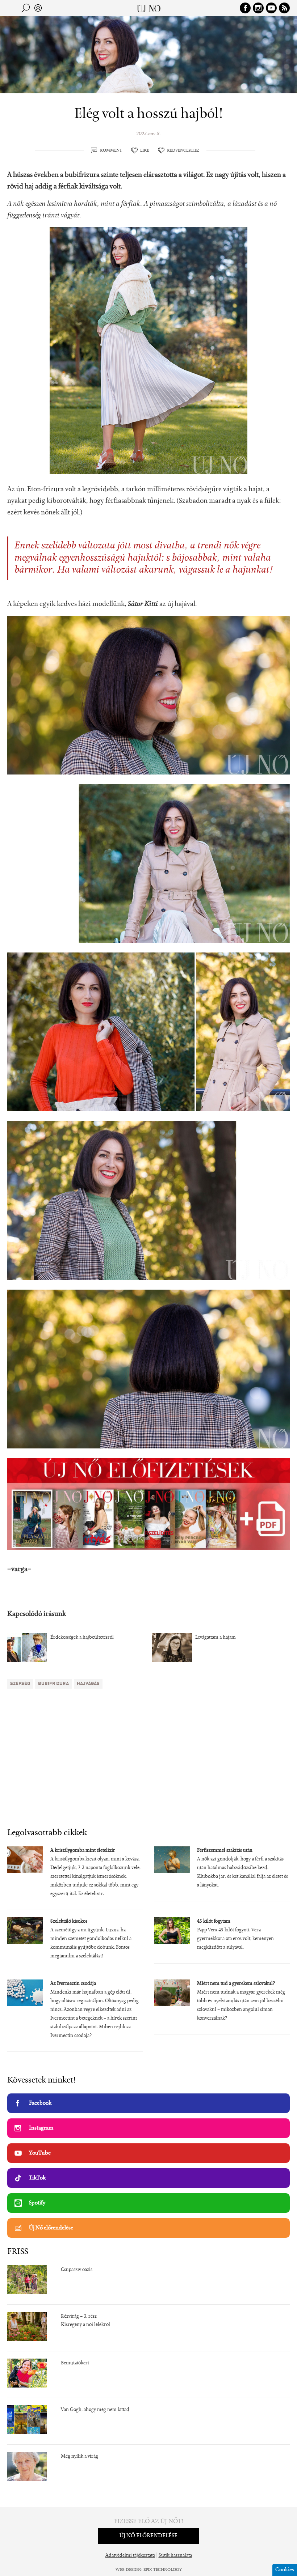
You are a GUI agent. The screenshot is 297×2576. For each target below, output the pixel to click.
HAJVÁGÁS (88, 1684)
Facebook (40, 2103)
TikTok (37, 2178)
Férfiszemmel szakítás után (225, 1851)
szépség (20, 1684)
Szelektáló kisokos (69, 1922)
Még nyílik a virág (80, 2457)
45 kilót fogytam (214, 1922)
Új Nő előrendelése (51, 2228)
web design (128, 2570)
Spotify (37, 2203)
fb (245, 8)
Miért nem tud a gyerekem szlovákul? (236, 1984)
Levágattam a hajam (216, 1638)
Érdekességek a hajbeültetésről (82, 1638)
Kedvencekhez (183, 150)
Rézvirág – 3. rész (79, 2317)
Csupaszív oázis (77, 2270)
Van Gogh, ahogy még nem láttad (95, 2410)
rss (284, 8)
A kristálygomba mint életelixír (83, 1851)
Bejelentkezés (38, 8)
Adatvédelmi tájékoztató (130, 2556)
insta (258, 8)
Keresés (26, 8)
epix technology (163, 2570)
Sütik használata (175, 2556)
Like (145, 150)
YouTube (40, 2153)
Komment (111, 150)
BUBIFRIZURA (53, 1684)
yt (271, 8)
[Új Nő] (149, 8)
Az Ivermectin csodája (73, 1984)
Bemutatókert (75, 2363)
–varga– (19, 1569)
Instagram (41, 2128)
